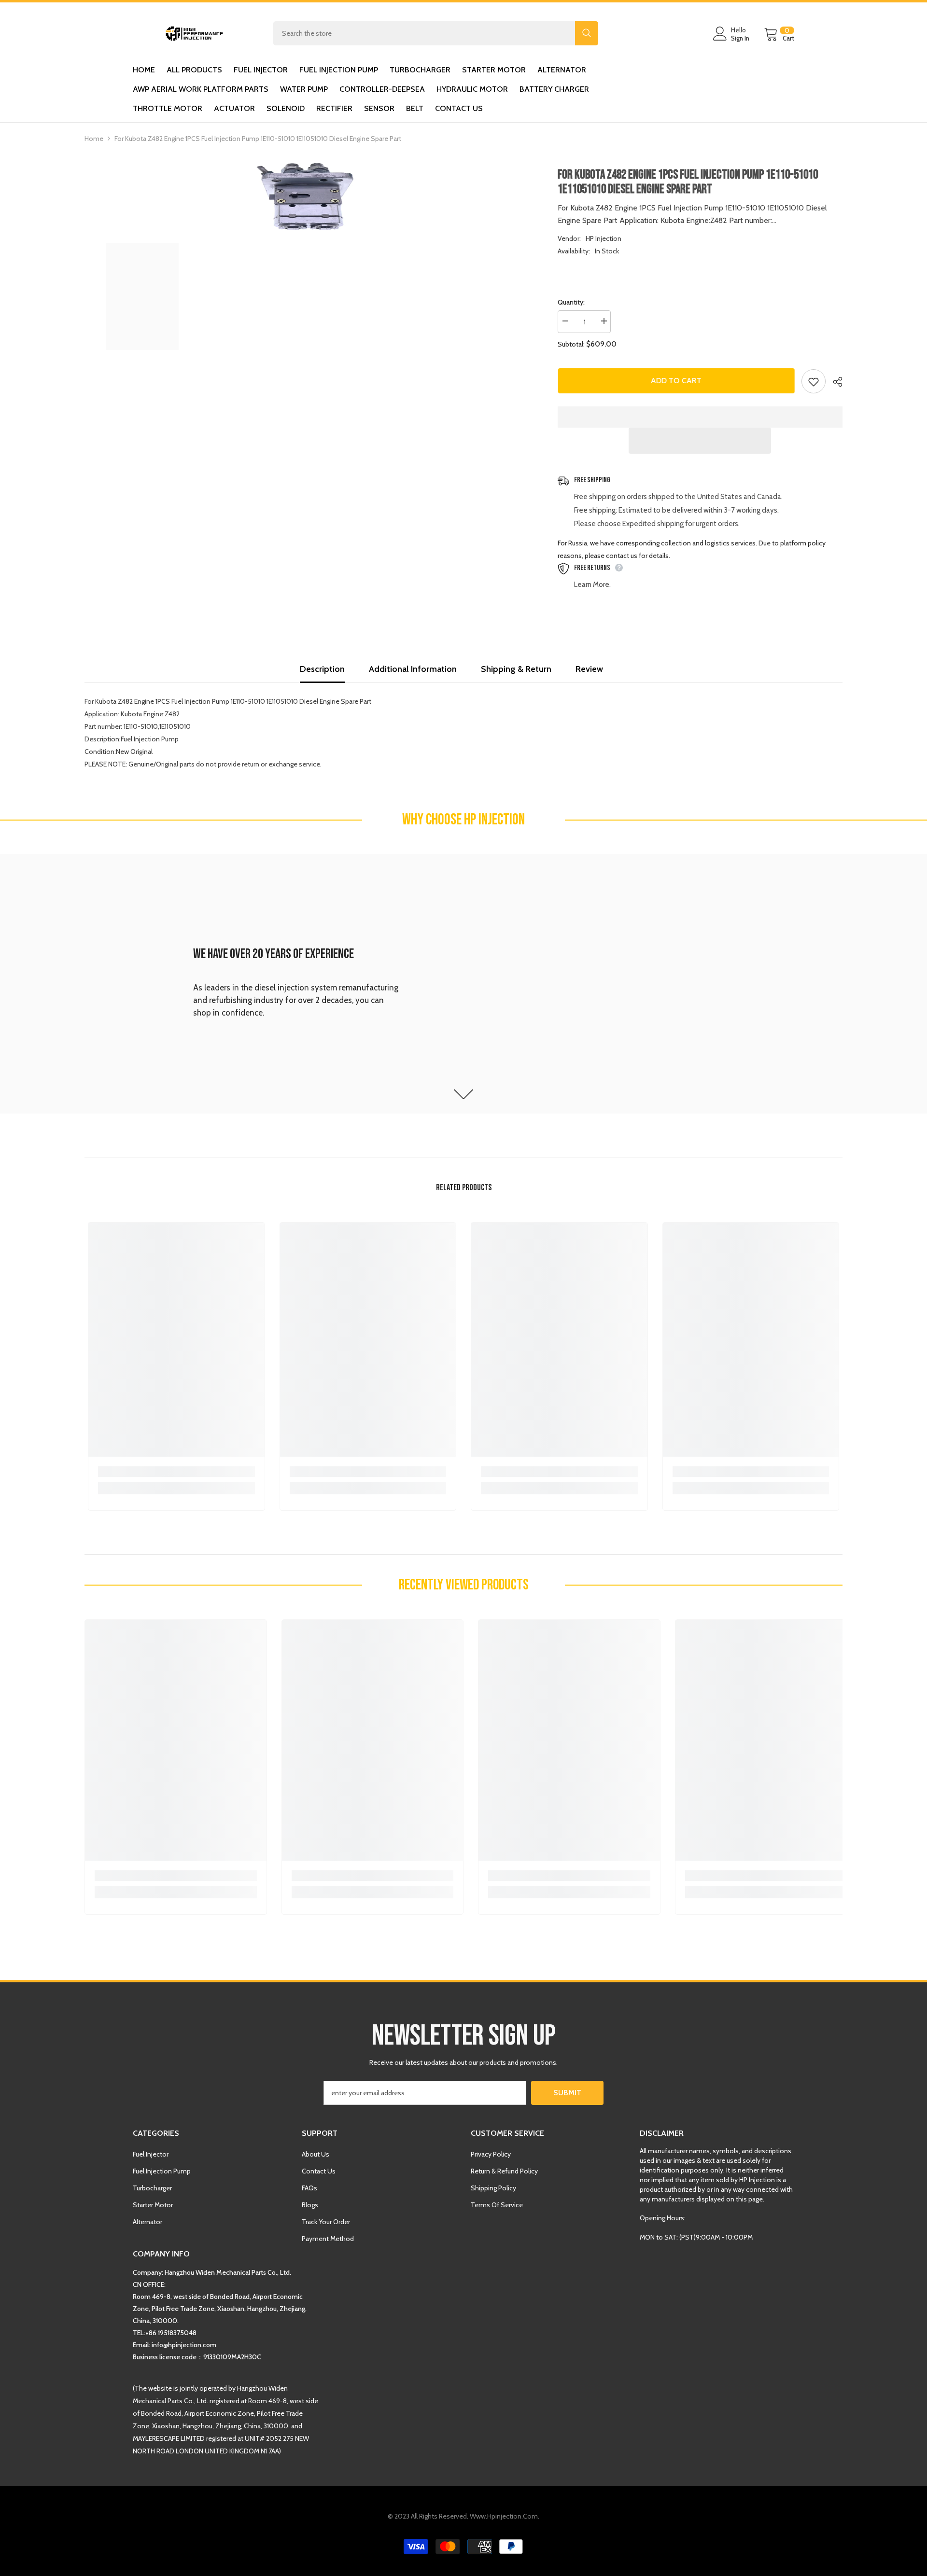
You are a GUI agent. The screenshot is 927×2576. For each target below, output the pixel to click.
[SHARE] (834, 382)
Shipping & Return (516, 669)
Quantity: (571, 302)
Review (589, 669)
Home (94, 139)
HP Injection (604, 238)
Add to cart (676, 381)
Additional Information (413, 669)
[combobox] (424, 33)
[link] (463, 984)
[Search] (436, 33)
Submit (567, 2093)
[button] (700, 441)
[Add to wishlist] (814, 381)
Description (322, 669)
